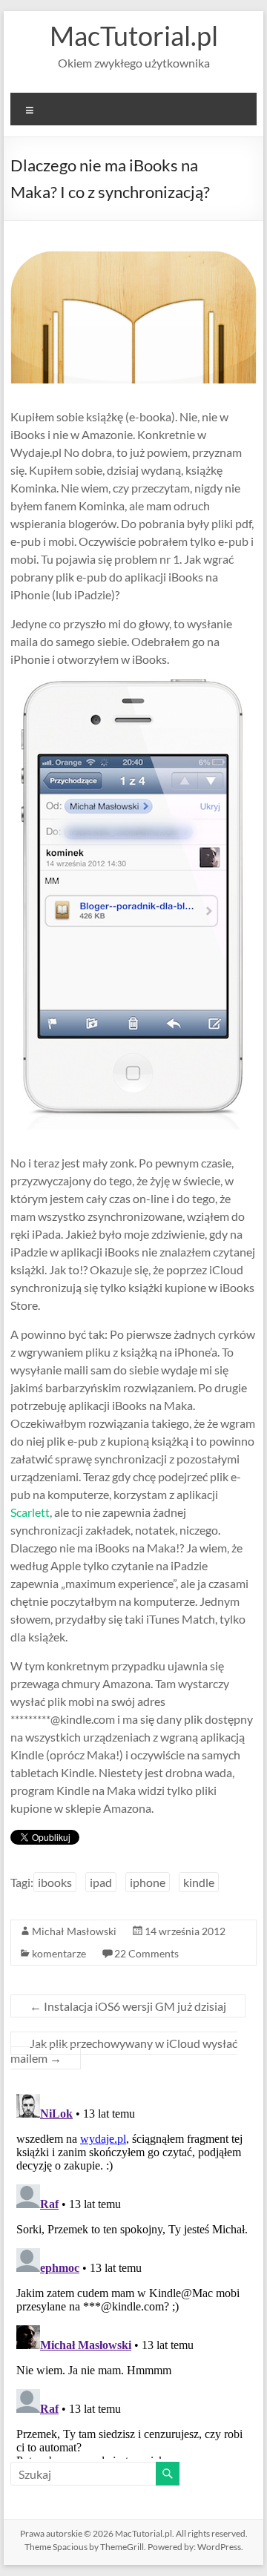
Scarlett (30, 1512)
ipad (101, 1882)
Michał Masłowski (74, 1931)
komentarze (59, 1953)
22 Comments (146, 1953)
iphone (148, 1882)
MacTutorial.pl (134, 36)
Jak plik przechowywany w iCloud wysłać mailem (124, 2050)
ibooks (55, 1882)
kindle (199, 1882)
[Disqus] (133, 2273)
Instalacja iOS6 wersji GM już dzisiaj (128, 2006)
